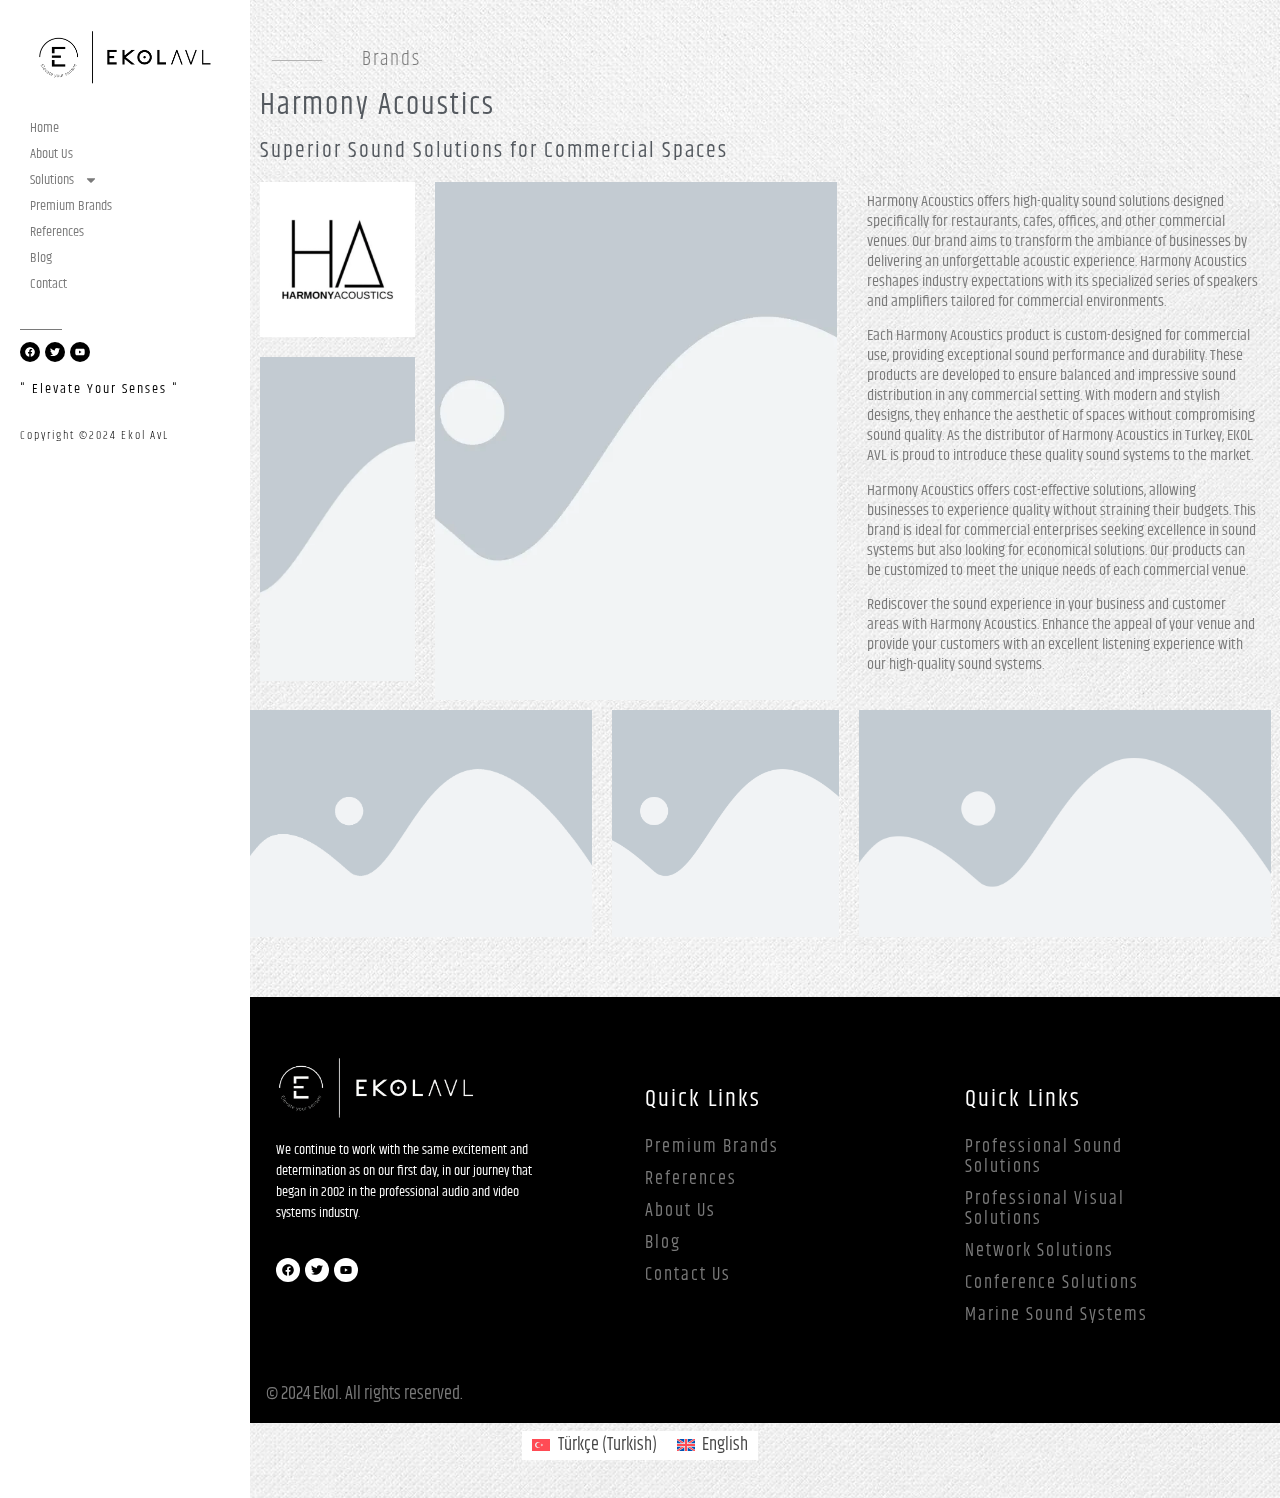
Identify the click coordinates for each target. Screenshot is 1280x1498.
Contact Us (688, 1275)
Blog (41, 258)
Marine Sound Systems (1056, 1315)
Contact (48, 284)
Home (44, 128)
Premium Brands (71, 206)
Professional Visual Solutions (1045, 1209)
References (57, 232)
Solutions (52, 180)
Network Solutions (1039, 1251)
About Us (51, 154)
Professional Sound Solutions (1044, 1157)
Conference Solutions (1052, 1283)
